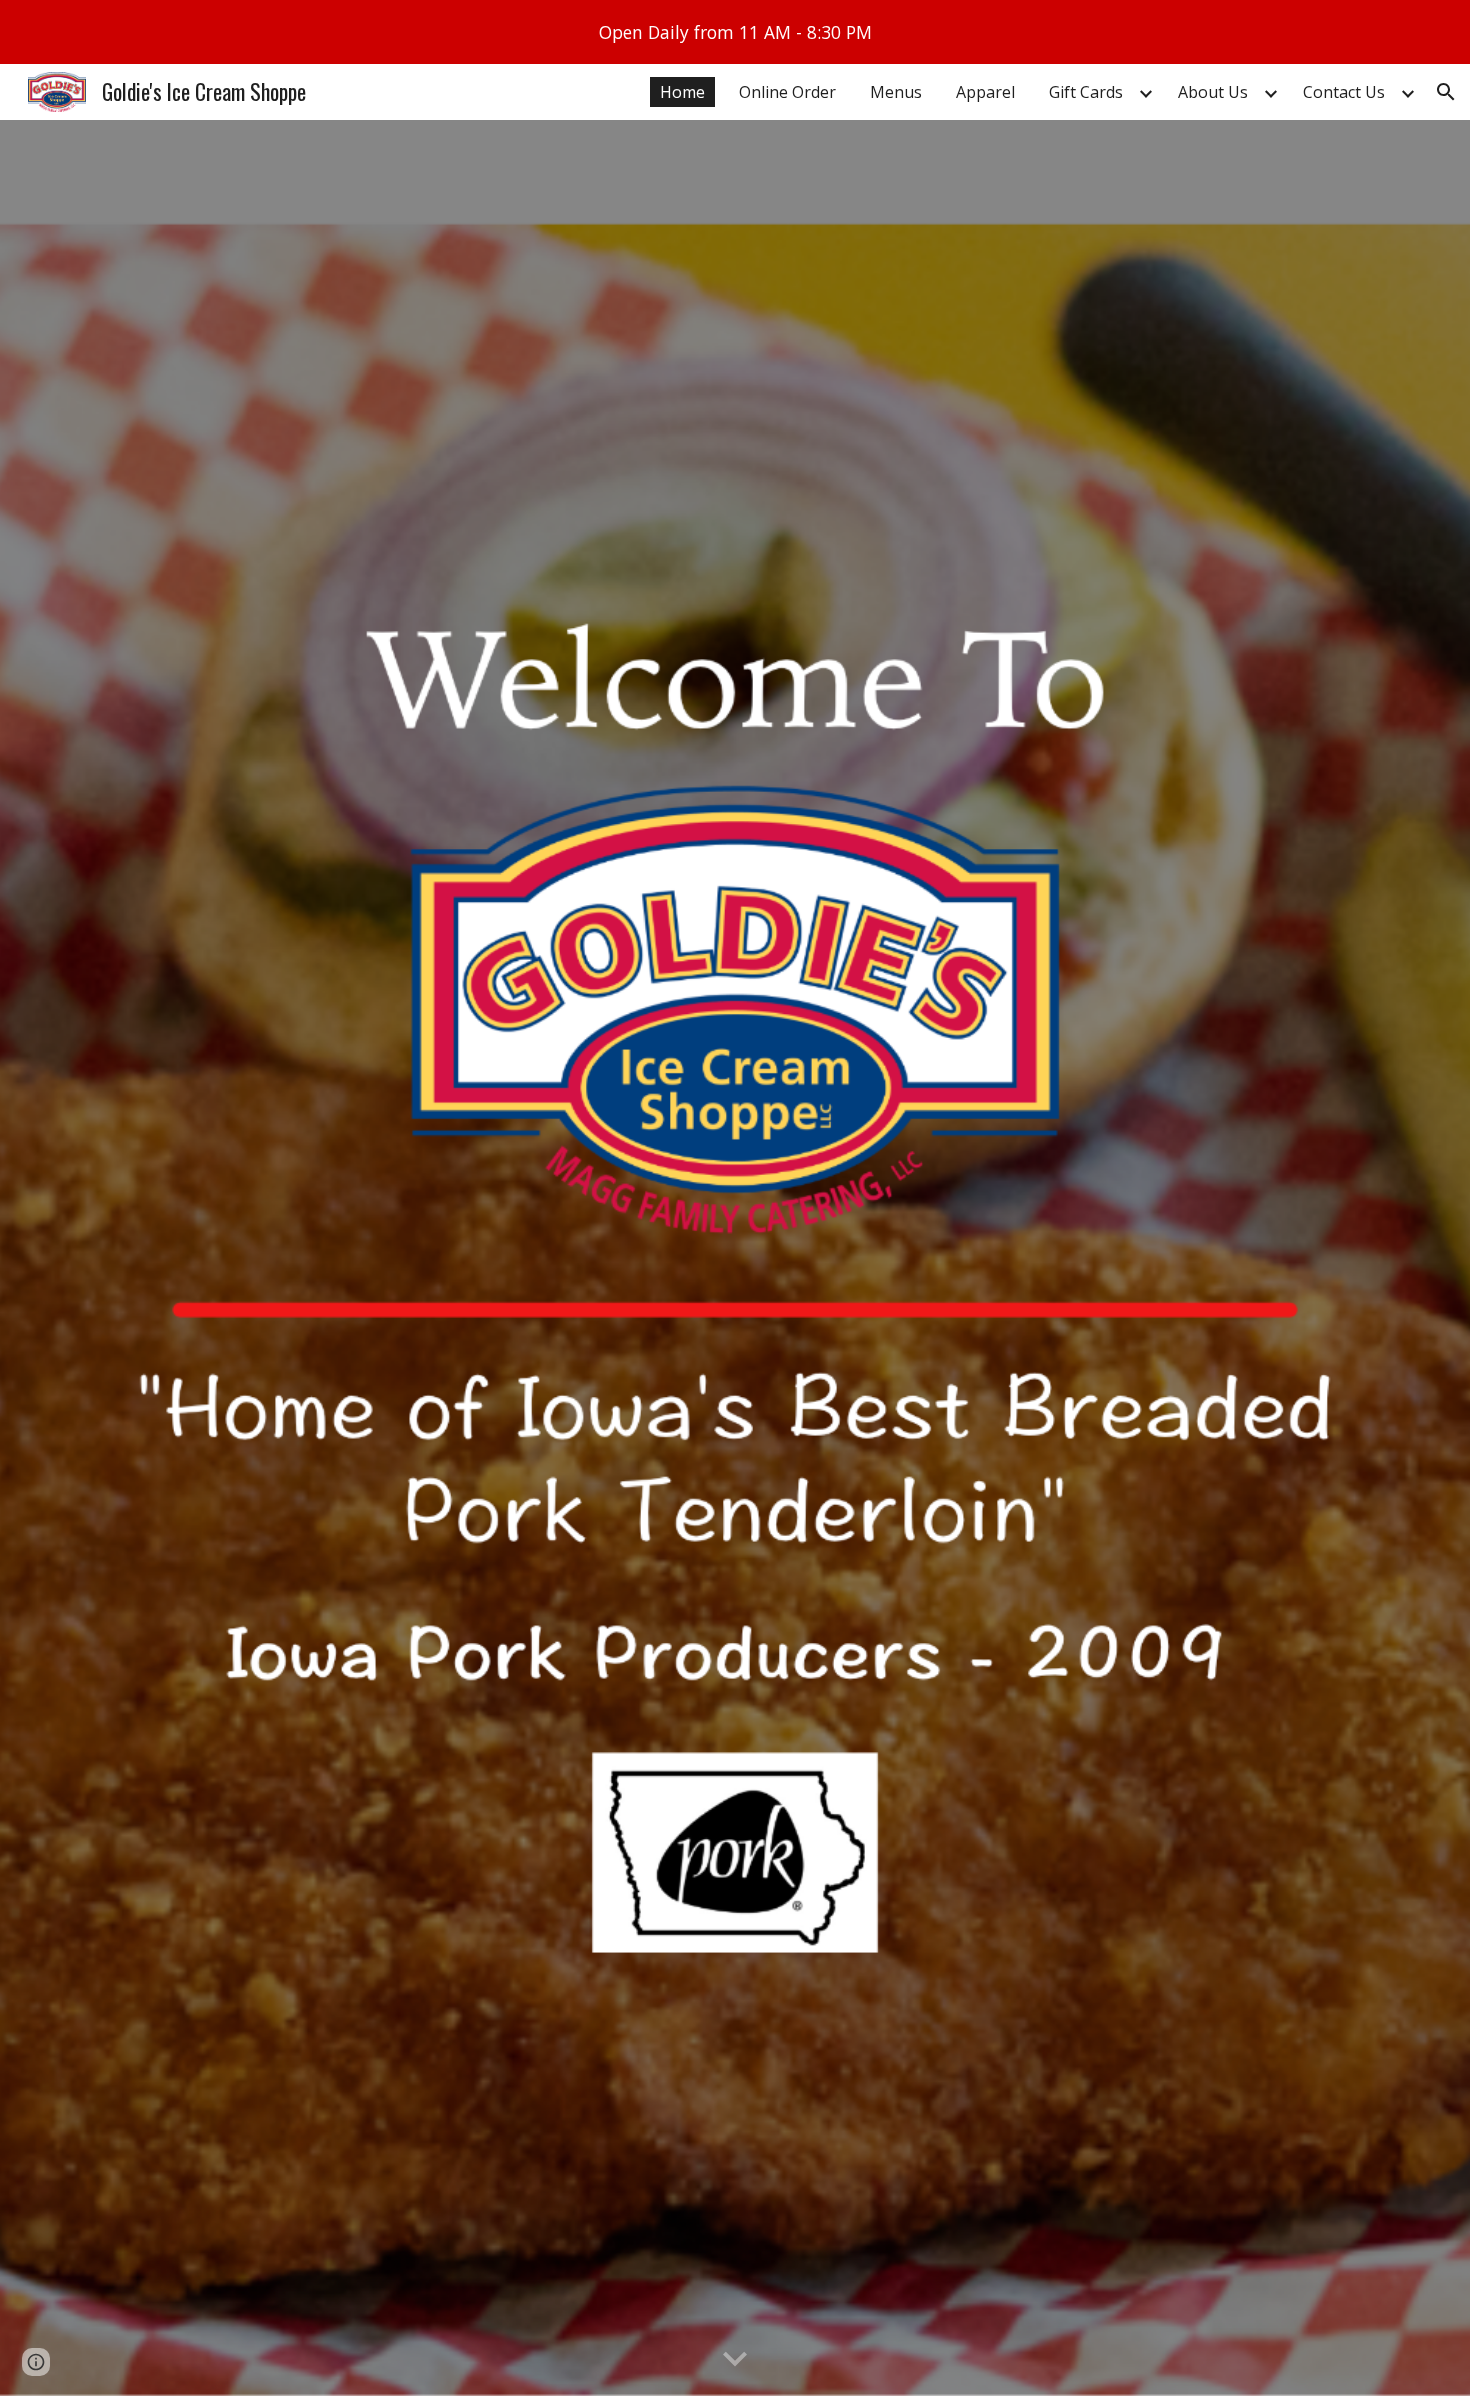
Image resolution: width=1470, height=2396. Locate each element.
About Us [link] (1213, 92)
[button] (1446, 92)
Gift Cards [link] (1086, 92)
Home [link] (682, 92)
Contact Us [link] (1344, 92)
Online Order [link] (787, 92)
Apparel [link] (985, 92)
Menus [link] (896, 92)
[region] (735, 32)
